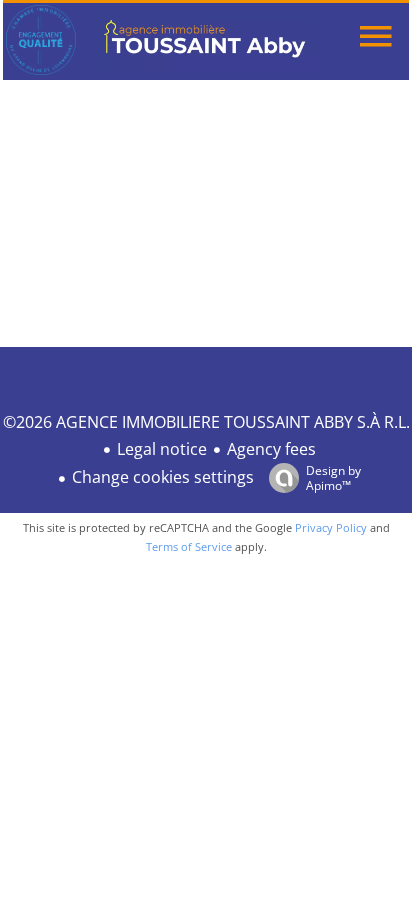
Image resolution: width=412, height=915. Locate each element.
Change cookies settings (163, 477)
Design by (333, 477)
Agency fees (271, 449)
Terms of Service (189, 546)
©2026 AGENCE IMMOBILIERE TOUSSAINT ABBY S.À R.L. (206, 422)
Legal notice (162, 449)
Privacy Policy (331, 527)
